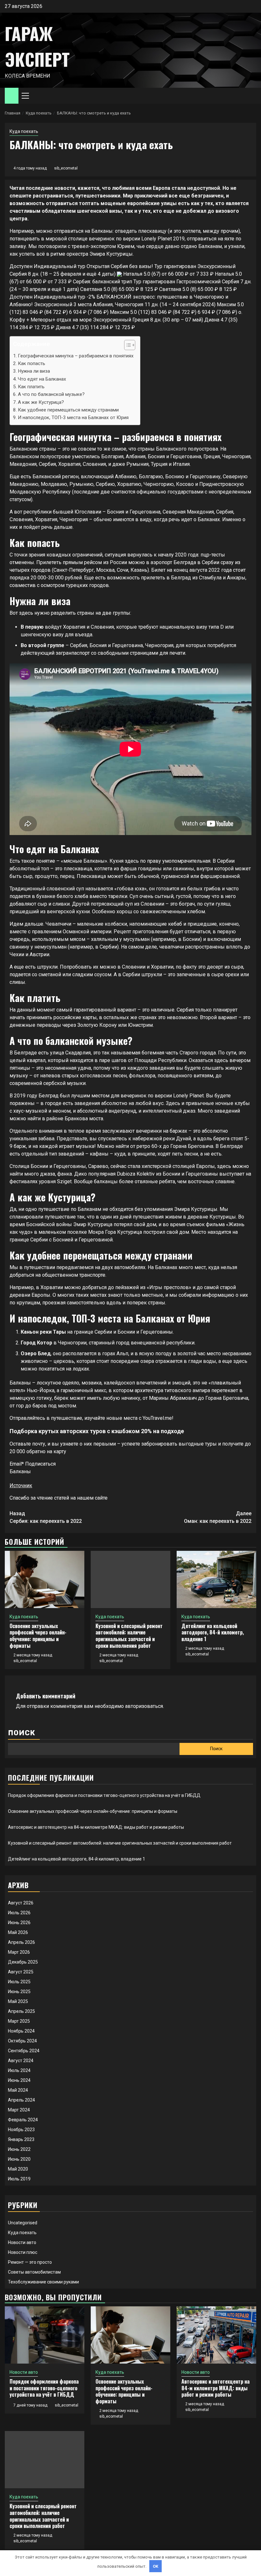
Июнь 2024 (19, 2080)
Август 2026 (21, 1903)
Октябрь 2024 (22, 2041)
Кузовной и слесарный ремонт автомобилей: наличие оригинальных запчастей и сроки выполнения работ (129, 1636)
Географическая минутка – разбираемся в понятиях (76, 356)
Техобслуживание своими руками (43, 2282)
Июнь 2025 (19, 1992)
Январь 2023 (21, 2139)
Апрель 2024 (21, 2100)
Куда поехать (24, 131)
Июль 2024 (19, 2070)
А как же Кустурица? (41, 402)
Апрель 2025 (21, 2011)
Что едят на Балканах (42, 379)
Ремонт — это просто (30, 2262)
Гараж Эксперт (37, 46)
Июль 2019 (19, 2179)
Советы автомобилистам (34, 2272)
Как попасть (32, 363)
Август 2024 (21, 2061)
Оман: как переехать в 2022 (218, 1517)
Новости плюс (23, 2252)
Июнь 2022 (19, 2149)
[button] (127, 346)
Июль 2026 (19, 1913)
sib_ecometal (66, 168)
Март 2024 (19, 2110)
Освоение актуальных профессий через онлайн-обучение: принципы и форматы (38, 1636)
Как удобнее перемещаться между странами (68, 410)
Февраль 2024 (23, 2120)
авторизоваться (144, 1706)
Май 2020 (18, 2169)
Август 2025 (21, 1972)
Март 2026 (19, 1952)
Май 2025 (18, 2001)
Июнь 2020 (19, 2159)
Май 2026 (18, 1932)
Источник (21, 1485)
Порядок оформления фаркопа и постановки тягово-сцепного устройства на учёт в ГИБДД (104, 1795)
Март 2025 (19, 2021)
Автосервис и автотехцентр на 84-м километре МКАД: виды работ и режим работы (96, 1827)
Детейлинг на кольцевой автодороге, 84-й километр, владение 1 (213, 1633)
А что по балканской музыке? (51, 394)
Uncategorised (23, 2223)
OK (156, 2566)
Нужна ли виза (34, 371)
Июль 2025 (19, 1982)
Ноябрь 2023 (21, 2130)
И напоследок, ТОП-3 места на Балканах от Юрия (73, 418)
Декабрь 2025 (23, 1962)
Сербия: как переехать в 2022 (46, 1517)
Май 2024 (18, 2090)
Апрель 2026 (21, 1942)
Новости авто (22, 2242)
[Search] (252, 96)
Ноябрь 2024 (21, 2031)
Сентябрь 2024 (24, 2051)
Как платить (31, 387)
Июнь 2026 (19, 1923)
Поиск (22, 1733)
